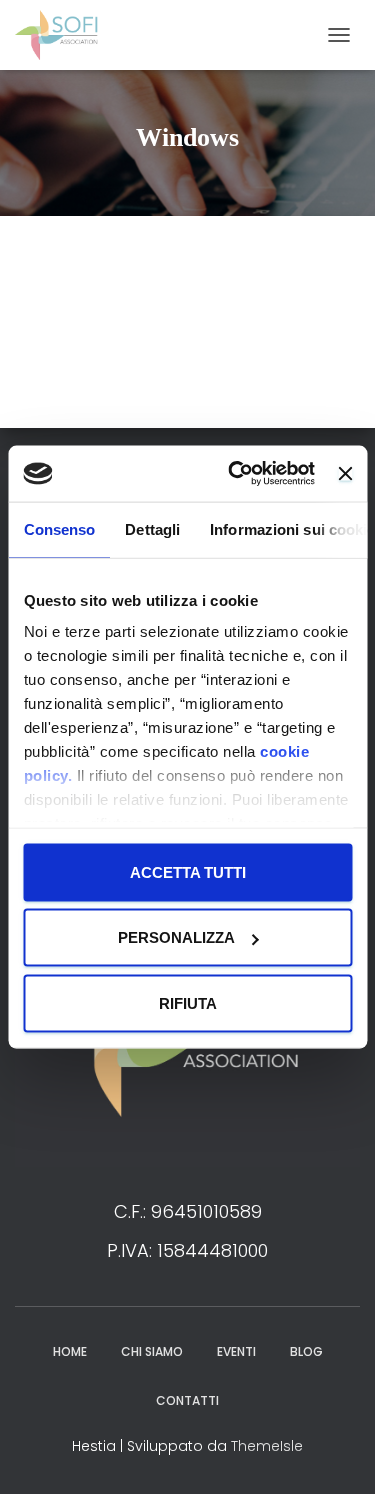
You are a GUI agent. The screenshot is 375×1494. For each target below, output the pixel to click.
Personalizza (176, 937)
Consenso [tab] (59, 528)
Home (70, 1351)
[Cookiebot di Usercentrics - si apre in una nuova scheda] (235, 474)
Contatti (187, 1400)
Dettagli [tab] (152, 528)
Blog (306, 1351)
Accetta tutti (188, 871)
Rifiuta (188, 1002)
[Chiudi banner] (345, 473)
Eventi (236, 1351)
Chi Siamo (152, 1351)
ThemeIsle (267, 1446)
